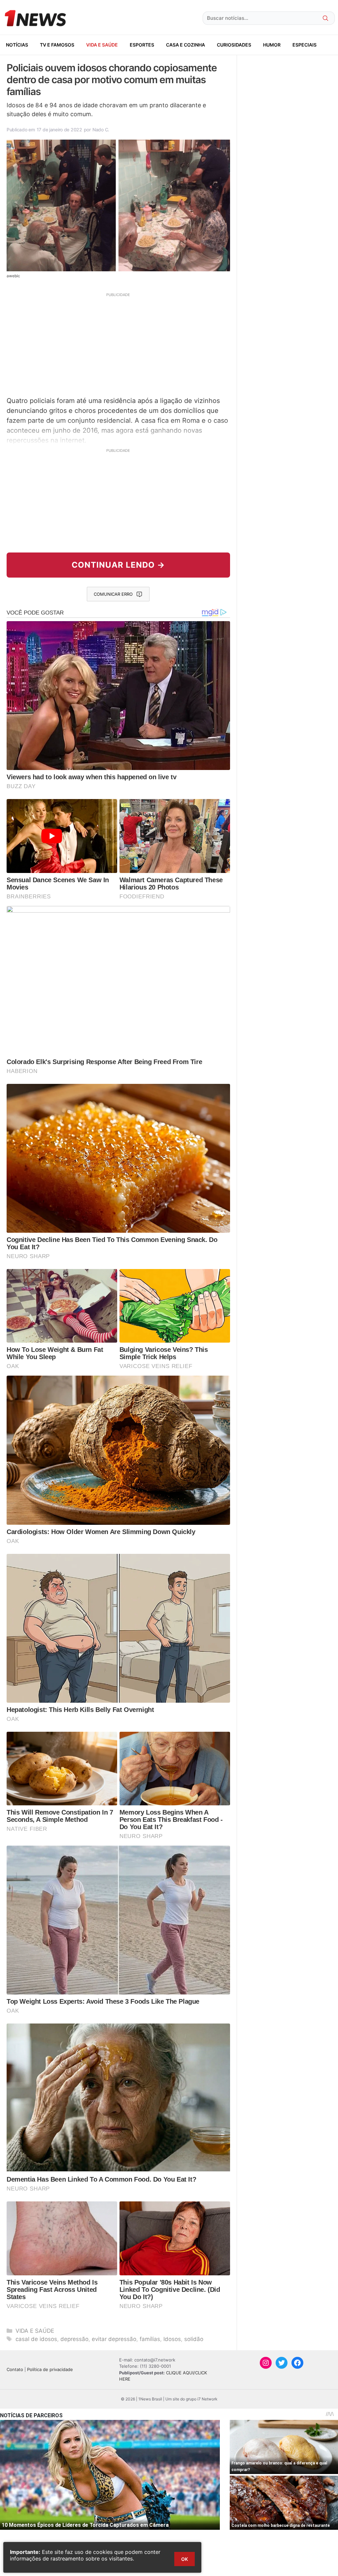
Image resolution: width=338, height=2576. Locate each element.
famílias (150, 2339)
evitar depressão (114, 2339)
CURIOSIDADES (234, 45)
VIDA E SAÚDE (102, 45)
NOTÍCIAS (17, 45)
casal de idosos (36, 2339)
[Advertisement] (118, 344)
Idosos (172, 2339)
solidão (194, 2339)
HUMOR (272, 45)
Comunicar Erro (113, 594)
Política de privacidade (50, 2369)
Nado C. (101, 130)
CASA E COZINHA (186, 45)
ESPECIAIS (304, 45)
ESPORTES (142, 45)
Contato (15, 2369)
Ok (185, 2559)
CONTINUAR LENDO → (118, 565)
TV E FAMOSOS (57, 45)
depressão (74, 2339)
